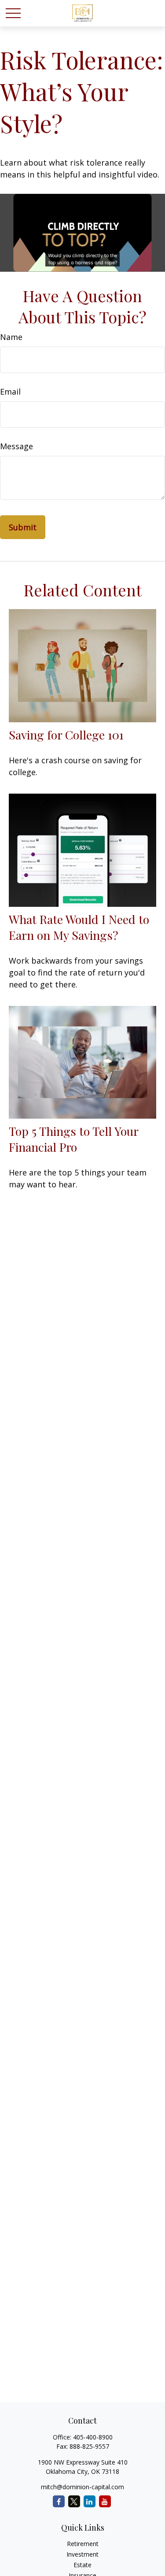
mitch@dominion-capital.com (82, 2487)
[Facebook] (59, 2501)
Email (10, 392)
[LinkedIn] (90, 2501)
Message (16, 446)
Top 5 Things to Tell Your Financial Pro (73, 1139)
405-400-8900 (93, 2437)
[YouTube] (105, 2501)
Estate (82, 2565)
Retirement (83, 2544)
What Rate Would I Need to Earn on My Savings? (79, 927)
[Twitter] (74, 2501)
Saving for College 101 (66, 735)
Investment (82, 2554)
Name (11, 337)
